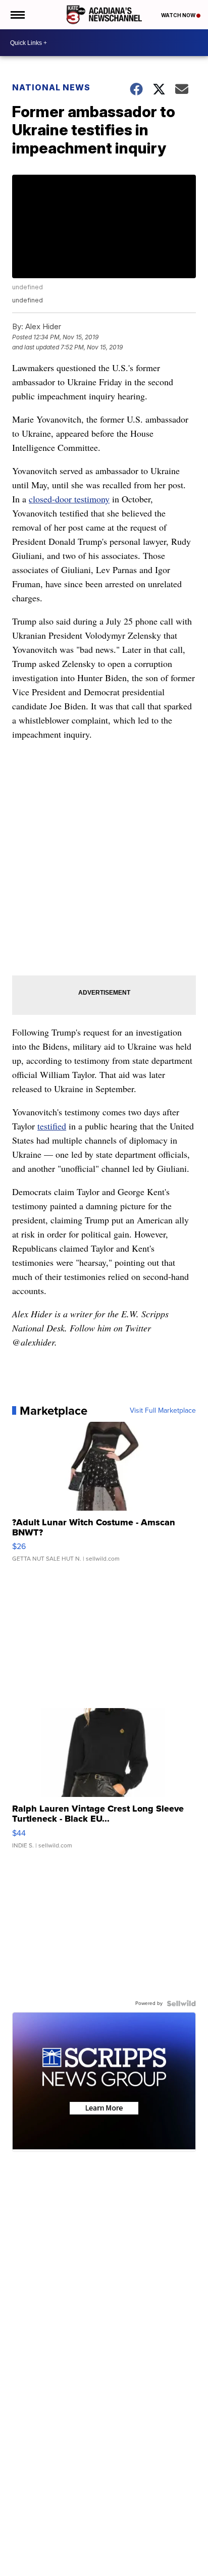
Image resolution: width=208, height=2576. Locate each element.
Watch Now (179, 15)
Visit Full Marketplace (163, 1411)
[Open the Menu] (17, 15)
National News (51, 87)
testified (52, 1126)
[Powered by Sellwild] (181, 2003)
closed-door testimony (69, 499)
